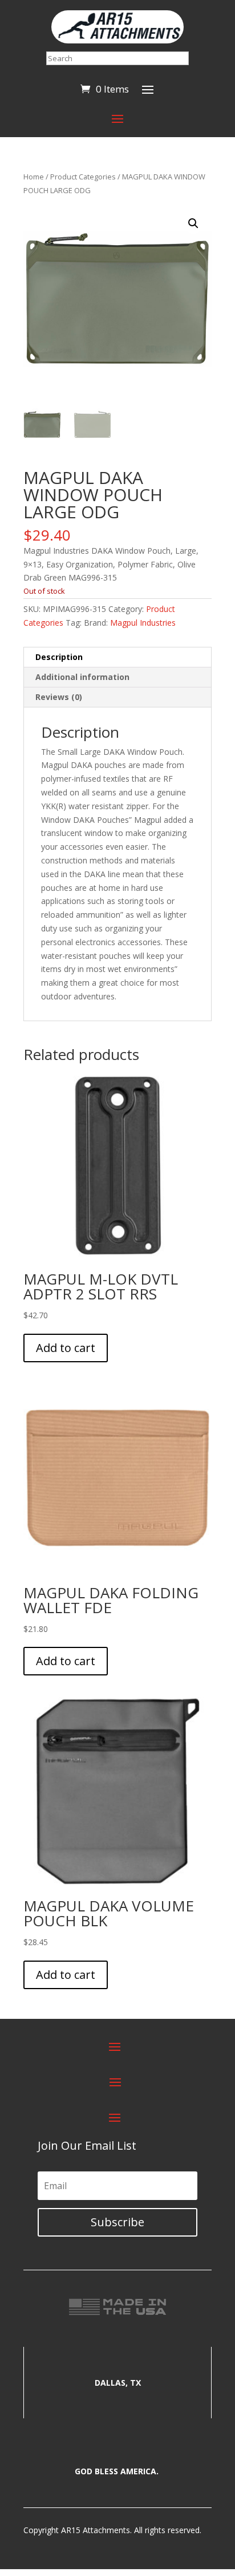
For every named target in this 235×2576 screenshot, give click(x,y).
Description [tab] (59, 657)
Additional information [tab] (82, 677)
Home (34, 177)
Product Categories (83, 177)
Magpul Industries (143, 623)
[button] (193, 223)
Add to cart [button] (66, 1348)
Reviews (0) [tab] (59, 697)
